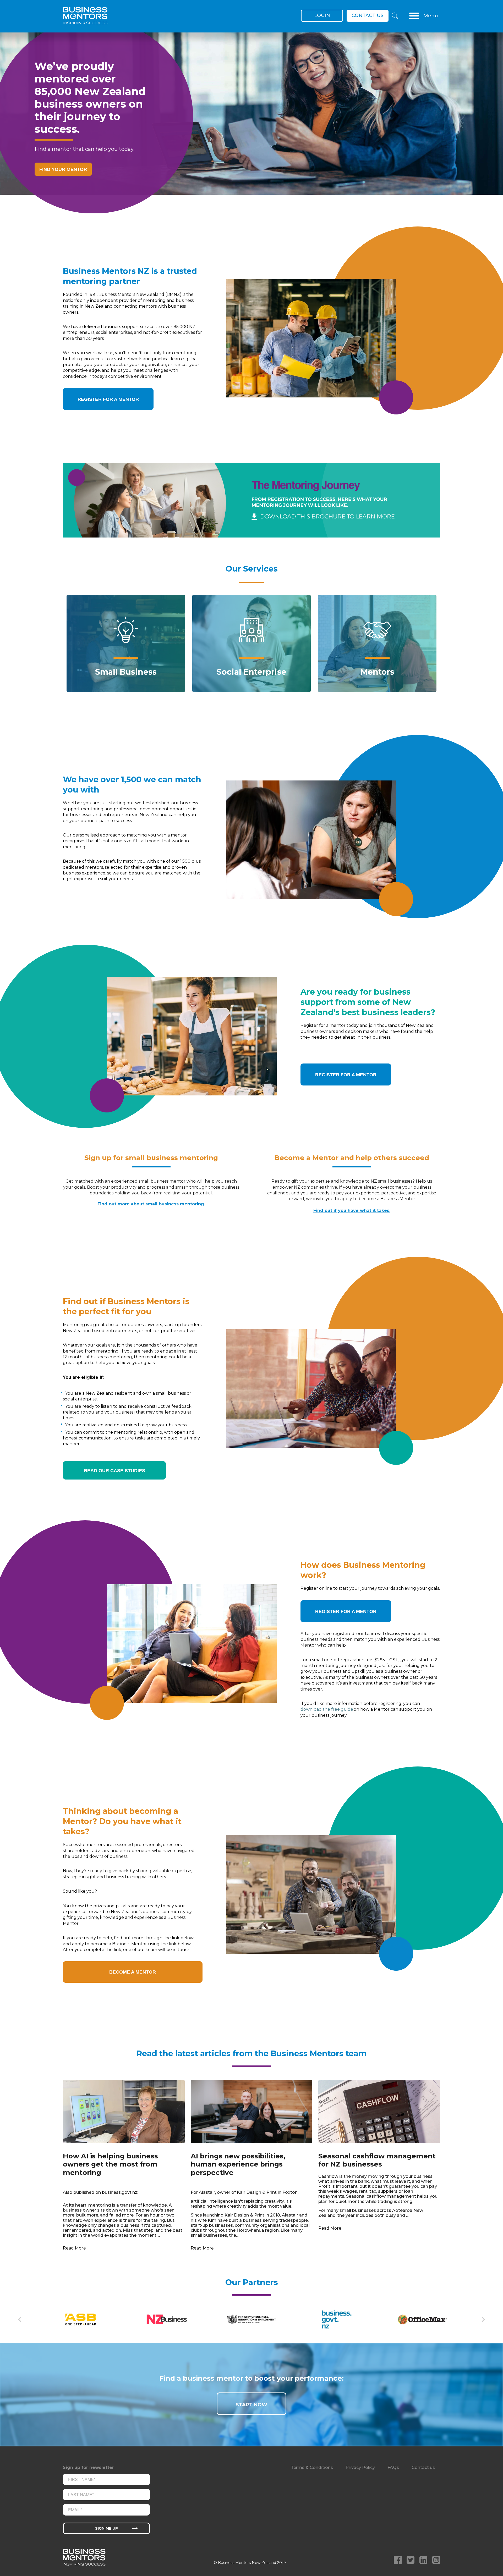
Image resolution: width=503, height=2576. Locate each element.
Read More (74, 2248)
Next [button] (483, 2319)
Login (322, 15)
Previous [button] (20, 2319)
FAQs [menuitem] (393, 2467)
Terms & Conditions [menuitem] (312, 2467)
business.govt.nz (120, 2192)
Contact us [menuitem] (423, 2467)
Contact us (368, 15)
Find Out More (126, 670)
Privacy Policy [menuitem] (360, 2467)
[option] (251, 123)
